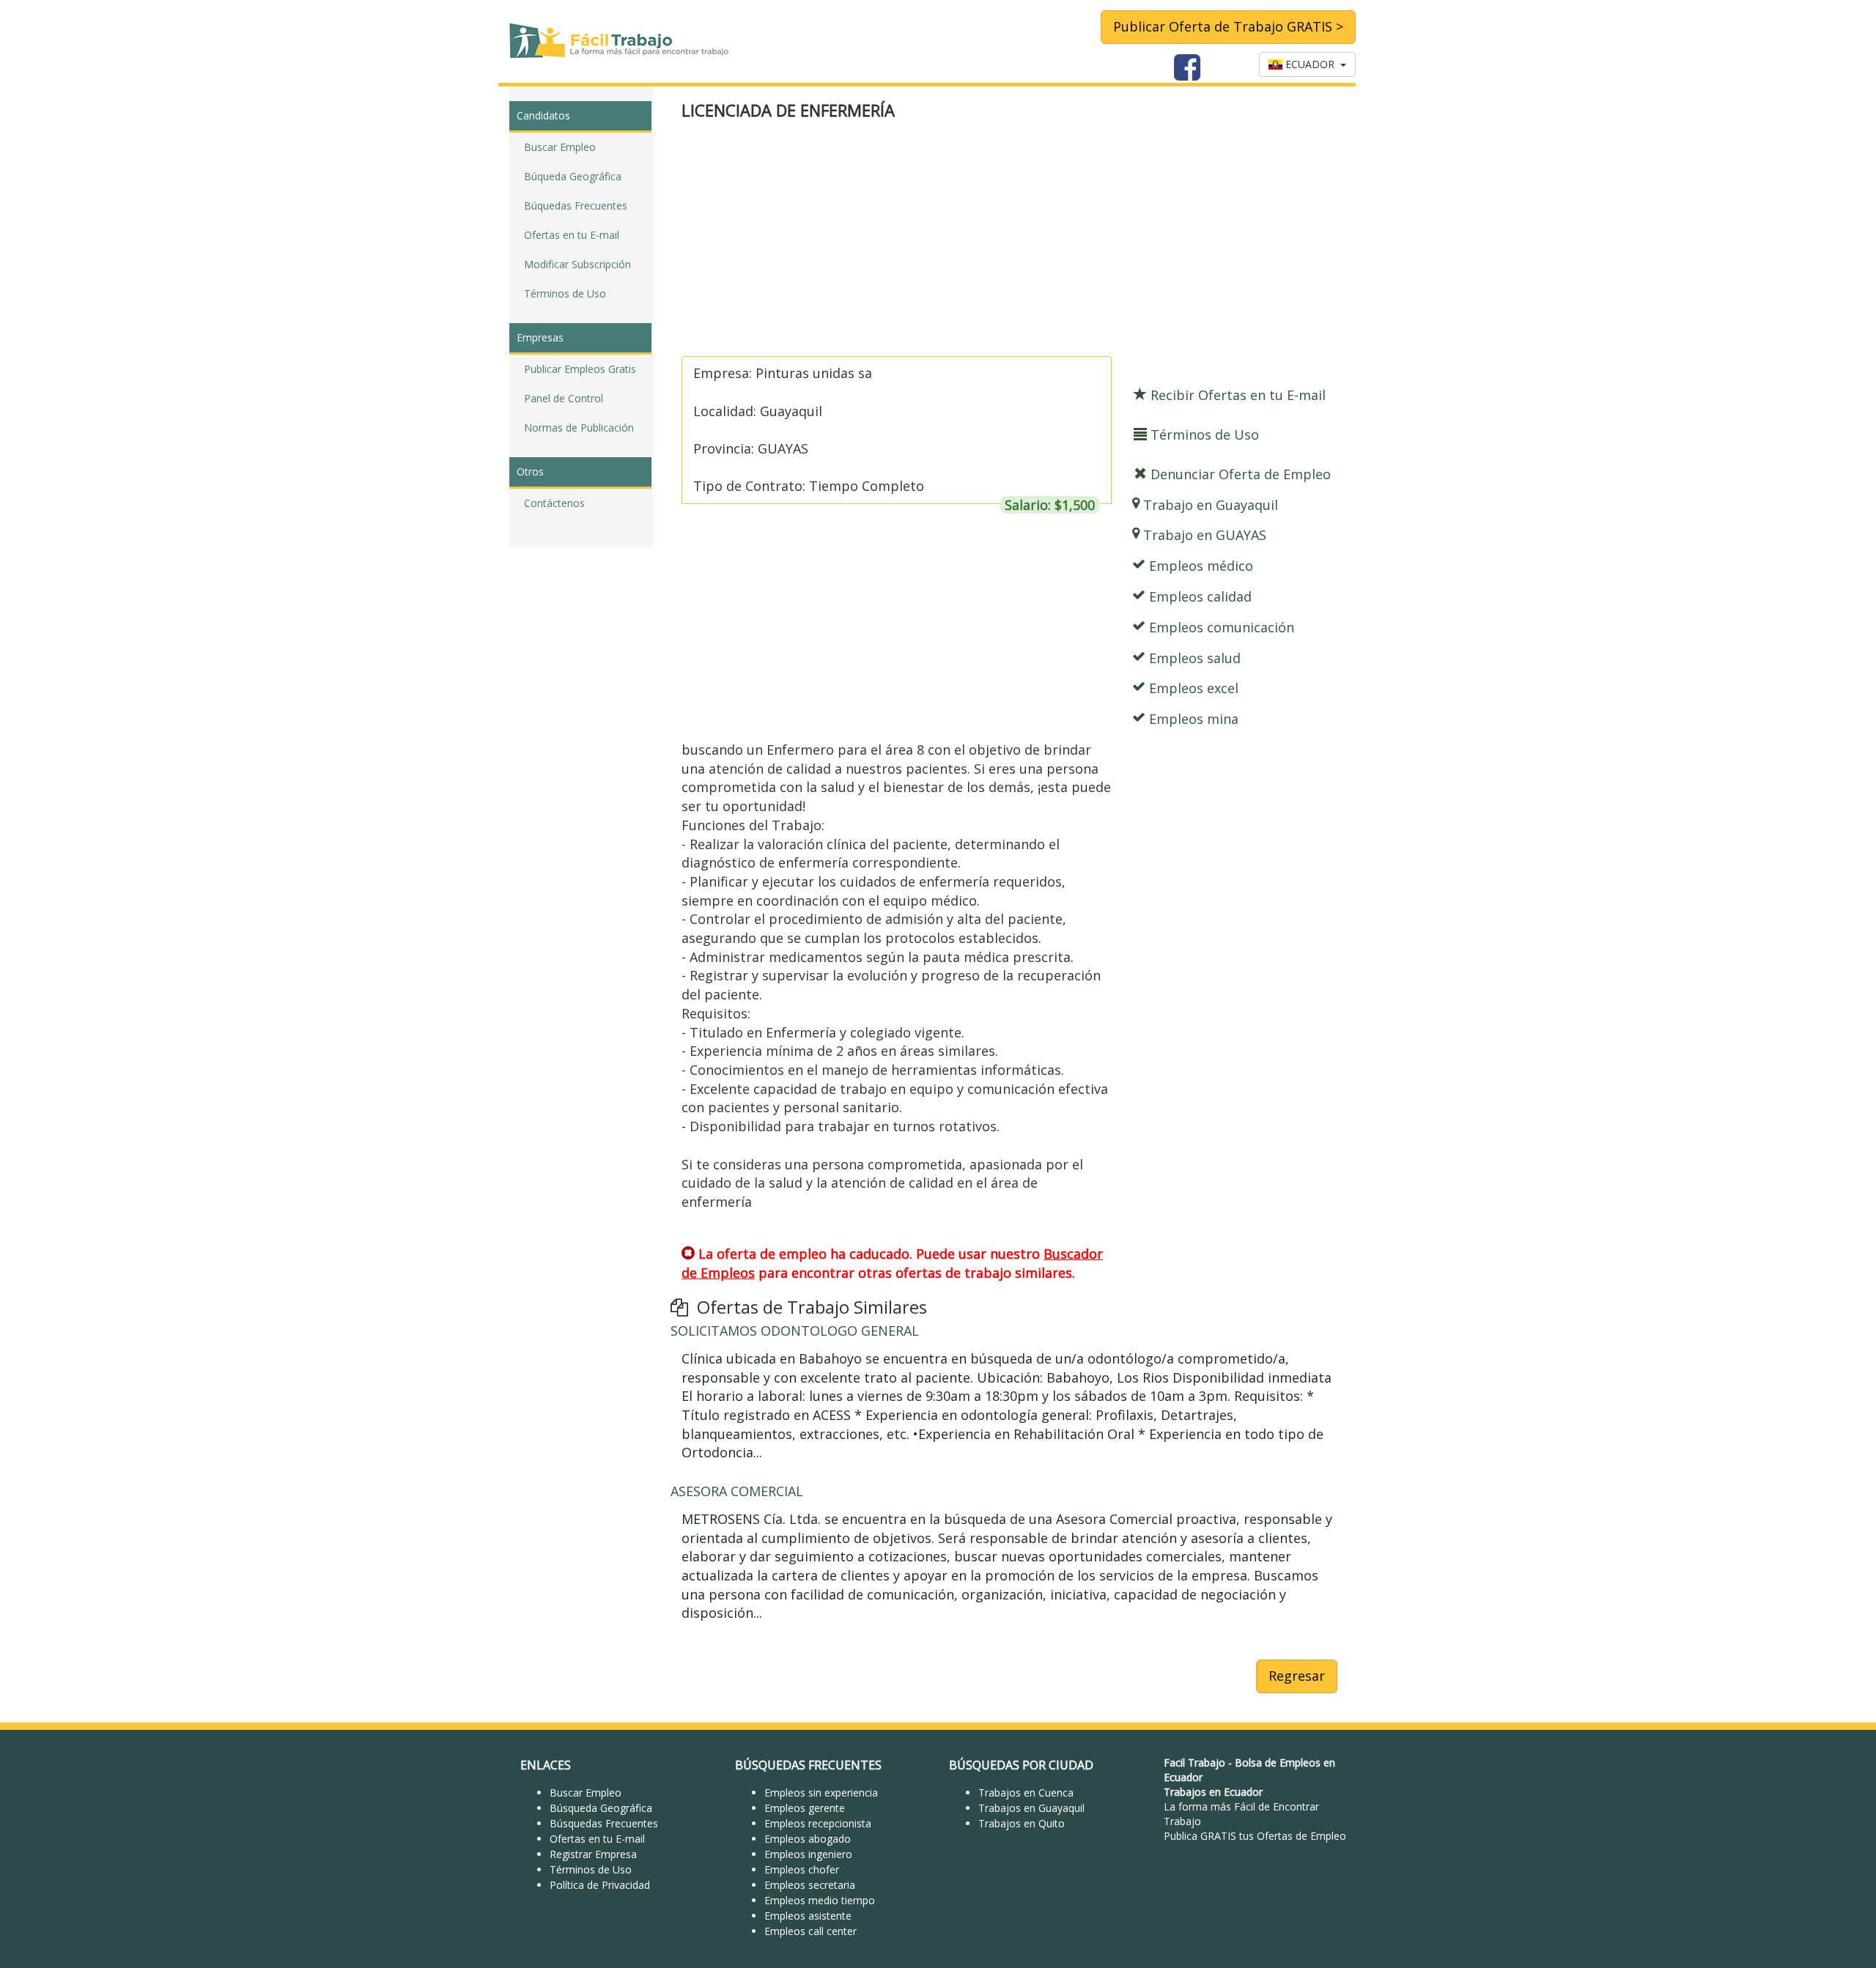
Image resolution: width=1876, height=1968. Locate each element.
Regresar (1297, 1676)
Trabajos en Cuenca (1026, 1793)
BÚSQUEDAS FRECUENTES (808, 1765)
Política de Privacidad (600, 1885)
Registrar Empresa (593, 1854)
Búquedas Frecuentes (576, 206)
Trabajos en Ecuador (1213, 1792)
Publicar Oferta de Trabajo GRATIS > (1228, 26)
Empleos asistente (808, 1916)
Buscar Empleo (560, 147)
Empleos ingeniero (808, 1854)
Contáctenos (554, 503)
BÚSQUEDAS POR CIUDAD (1021, 1765)
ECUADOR (1311, 64)
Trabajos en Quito (1022, 1823)
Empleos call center (810, 1931)
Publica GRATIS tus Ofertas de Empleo (1255, 1836)
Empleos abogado (808, 1839)
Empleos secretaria (810, 1885)
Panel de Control (564, 398)
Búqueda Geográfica (573, 176)
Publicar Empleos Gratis (580, 369)
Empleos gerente (805, 1808)
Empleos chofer (802, 1869)
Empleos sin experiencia (821, 1793)
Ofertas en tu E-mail (572, 235)
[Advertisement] (1009, 240)
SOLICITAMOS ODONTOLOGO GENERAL (795, 1331)
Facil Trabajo (1194, 1762)
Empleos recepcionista (818, 1823)
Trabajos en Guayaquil (1031, 1808)
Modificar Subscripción (577, 264)
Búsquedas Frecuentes (604, 1823)
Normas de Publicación (579, 428)
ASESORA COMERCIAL (737, 1491)
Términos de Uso (565, 293)
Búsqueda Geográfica (601, 1808)
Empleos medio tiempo (820, 1900)
